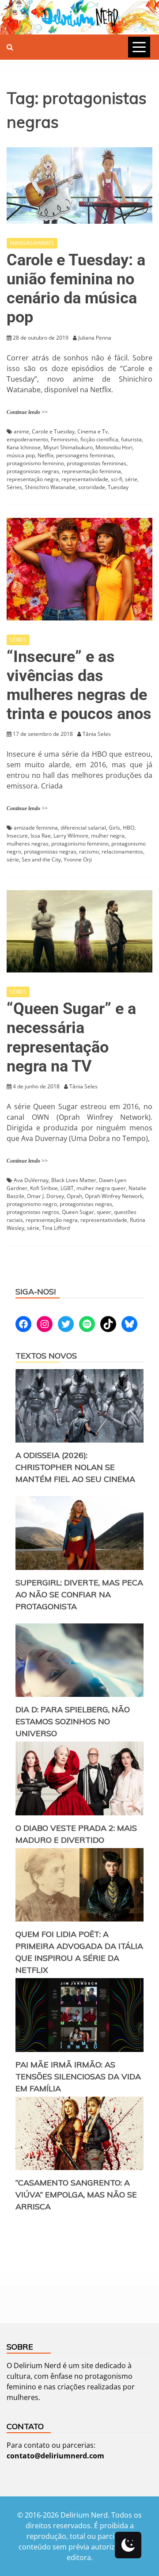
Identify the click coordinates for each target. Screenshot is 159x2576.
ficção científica (99, 439)
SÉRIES (18, 640)
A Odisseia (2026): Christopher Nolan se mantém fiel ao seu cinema (75, 1467)
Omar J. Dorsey (45, 1196)
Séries (14, 487)
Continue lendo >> (27, 412)
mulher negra (108, 836)
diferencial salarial (83, 828)
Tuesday (118, 487)
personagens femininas (85, 455)
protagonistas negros (33, 1212)
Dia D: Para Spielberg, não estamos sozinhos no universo (73, 1721)
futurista (131, 439)
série (131, 479)
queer (104, 1212)
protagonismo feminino (35, 463)
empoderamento (27, 439)
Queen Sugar (78, 1212)
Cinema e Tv (93, 431)
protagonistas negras (33, 471)
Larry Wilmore (71, 836)
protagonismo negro (32, 1204)
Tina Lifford (56, 1228)
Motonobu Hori (114, 447)
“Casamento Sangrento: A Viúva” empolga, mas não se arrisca (76, 2195)
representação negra (33, 479)
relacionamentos (122, 852)
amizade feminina (36, 828)
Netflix (45, 455)
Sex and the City (41, 859)
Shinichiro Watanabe (50, 487)
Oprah (74, 1196)
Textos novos (46, 1356)
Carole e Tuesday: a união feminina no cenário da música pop (76, 289)
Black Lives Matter (74, 1180)
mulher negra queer (101, 1188)
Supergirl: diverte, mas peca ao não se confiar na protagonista (79, 1594)
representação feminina (91, 471)
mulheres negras (28, 844)
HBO (129, 828)
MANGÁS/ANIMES (32, 243)
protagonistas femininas (97, 463)
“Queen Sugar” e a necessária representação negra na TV (71, 1037)
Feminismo (64, 439)
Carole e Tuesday (53, 431)
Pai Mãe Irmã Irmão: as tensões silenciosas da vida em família (78, 2076)
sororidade (92, 487)
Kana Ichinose (24, 447)
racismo (89, 852)
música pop (21, 455)
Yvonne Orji (78, 859)
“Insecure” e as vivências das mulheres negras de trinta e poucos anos (79, 685)
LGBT (67, 1188)
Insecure (17, 836)
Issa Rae (41, 836)
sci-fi (117, 479)
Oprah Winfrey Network (114, 1196)
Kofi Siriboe (44, 1188)
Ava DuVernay (31, 1180)
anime (21, 431)
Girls (114, 828)
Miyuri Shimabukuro (68, 447)
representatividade (85, 479)
